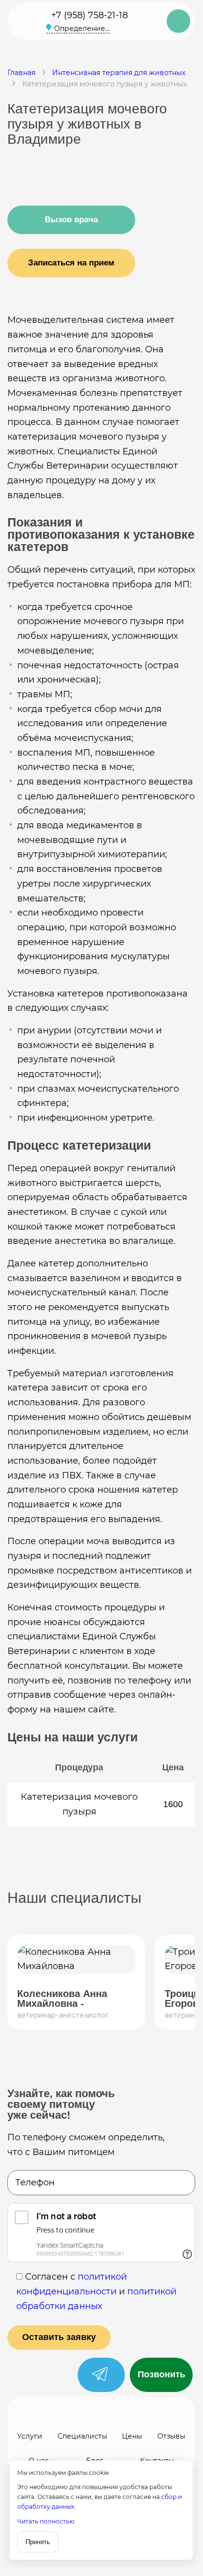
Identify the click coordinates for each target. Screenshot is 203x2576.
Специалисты (82, 2436)
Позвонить (161, 2374)
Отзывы (171, 2436)
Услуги (30, 2436)
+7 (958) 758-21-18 (89, 15)
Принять (38, 2542)
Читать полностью (46, 2521)
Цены (132, 2436)
